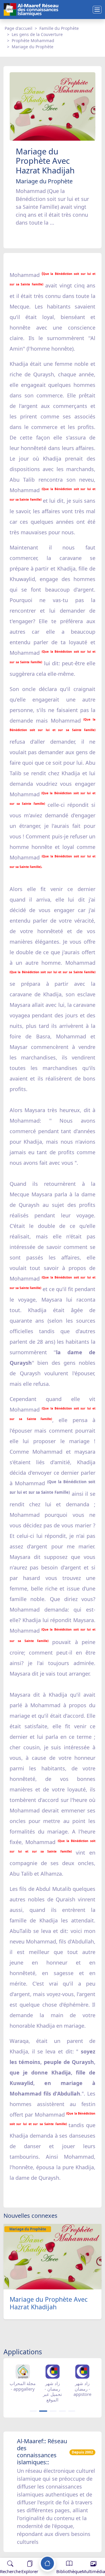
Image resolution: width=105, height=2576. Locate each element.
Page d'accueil (19, 28)
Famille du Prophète (59, 28)
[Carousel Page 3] (53, 2411)
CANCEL (33, 2552)
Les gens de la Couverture (37, 34)
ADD (51, 2552)
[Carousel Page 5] (72, 2411)
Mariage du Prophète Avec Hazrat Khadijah (49, 2303)
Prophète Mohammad (33, 41)
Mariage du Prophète (33, 47)
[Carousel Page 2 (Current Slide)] (43, 2411)
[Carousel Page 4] (62, 2411)
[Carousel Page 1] (33, 2411)
